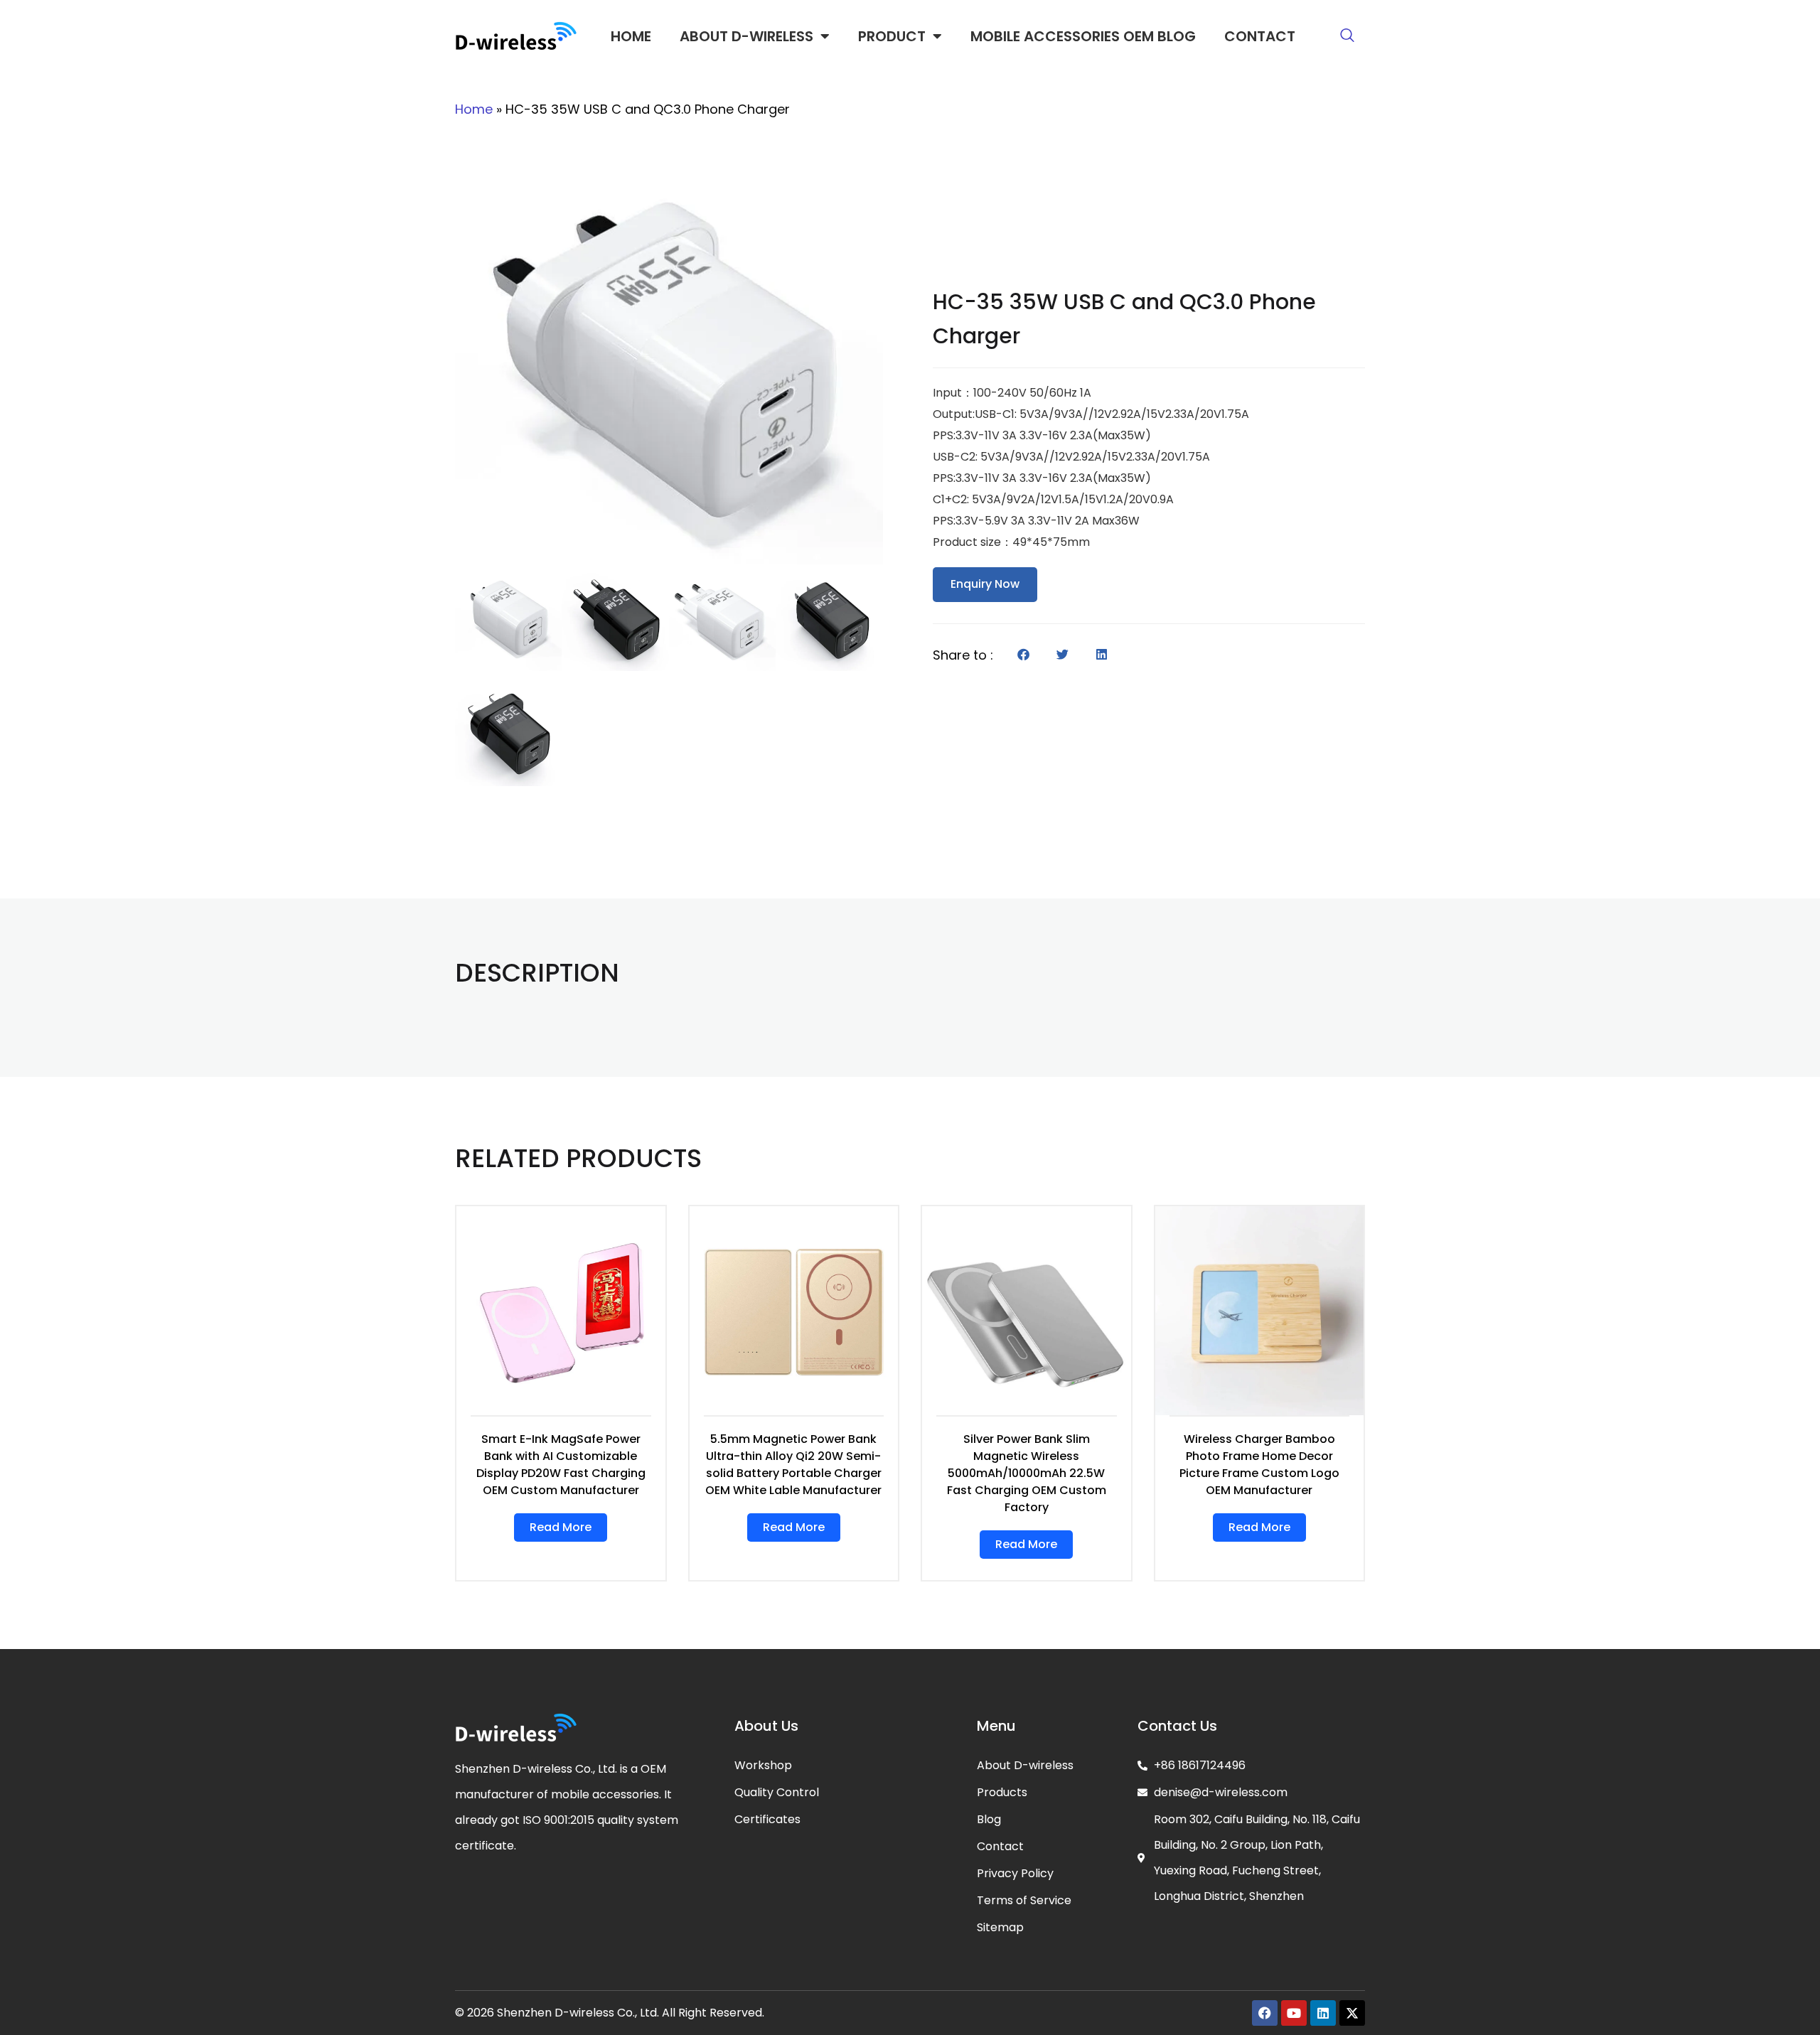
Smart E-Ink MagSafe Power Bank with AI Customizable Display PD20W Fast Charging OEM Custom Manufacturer (561, 1465)
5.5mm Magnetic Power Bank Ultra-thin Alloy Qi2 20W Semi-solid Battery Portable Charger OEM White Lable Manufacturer (793, 1465)
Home (631, 36)
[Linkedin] (1323, 2013)
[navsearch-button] (1347, 36)
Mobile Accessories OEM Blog (1083, 36)
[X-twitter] (1352, 2013)
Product (892, 36)
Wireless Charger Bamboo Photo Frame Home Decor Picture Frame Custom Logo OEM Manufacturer (1259, 1465)
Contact (1260, 36)
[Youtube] (1294, 2013)
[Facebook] (1265, 2013)
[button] (1023, 654)
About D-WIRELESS (746, 36)
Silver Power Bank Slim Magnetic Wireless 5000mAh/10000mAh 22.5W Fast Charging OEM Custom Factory (1027, 1473)
